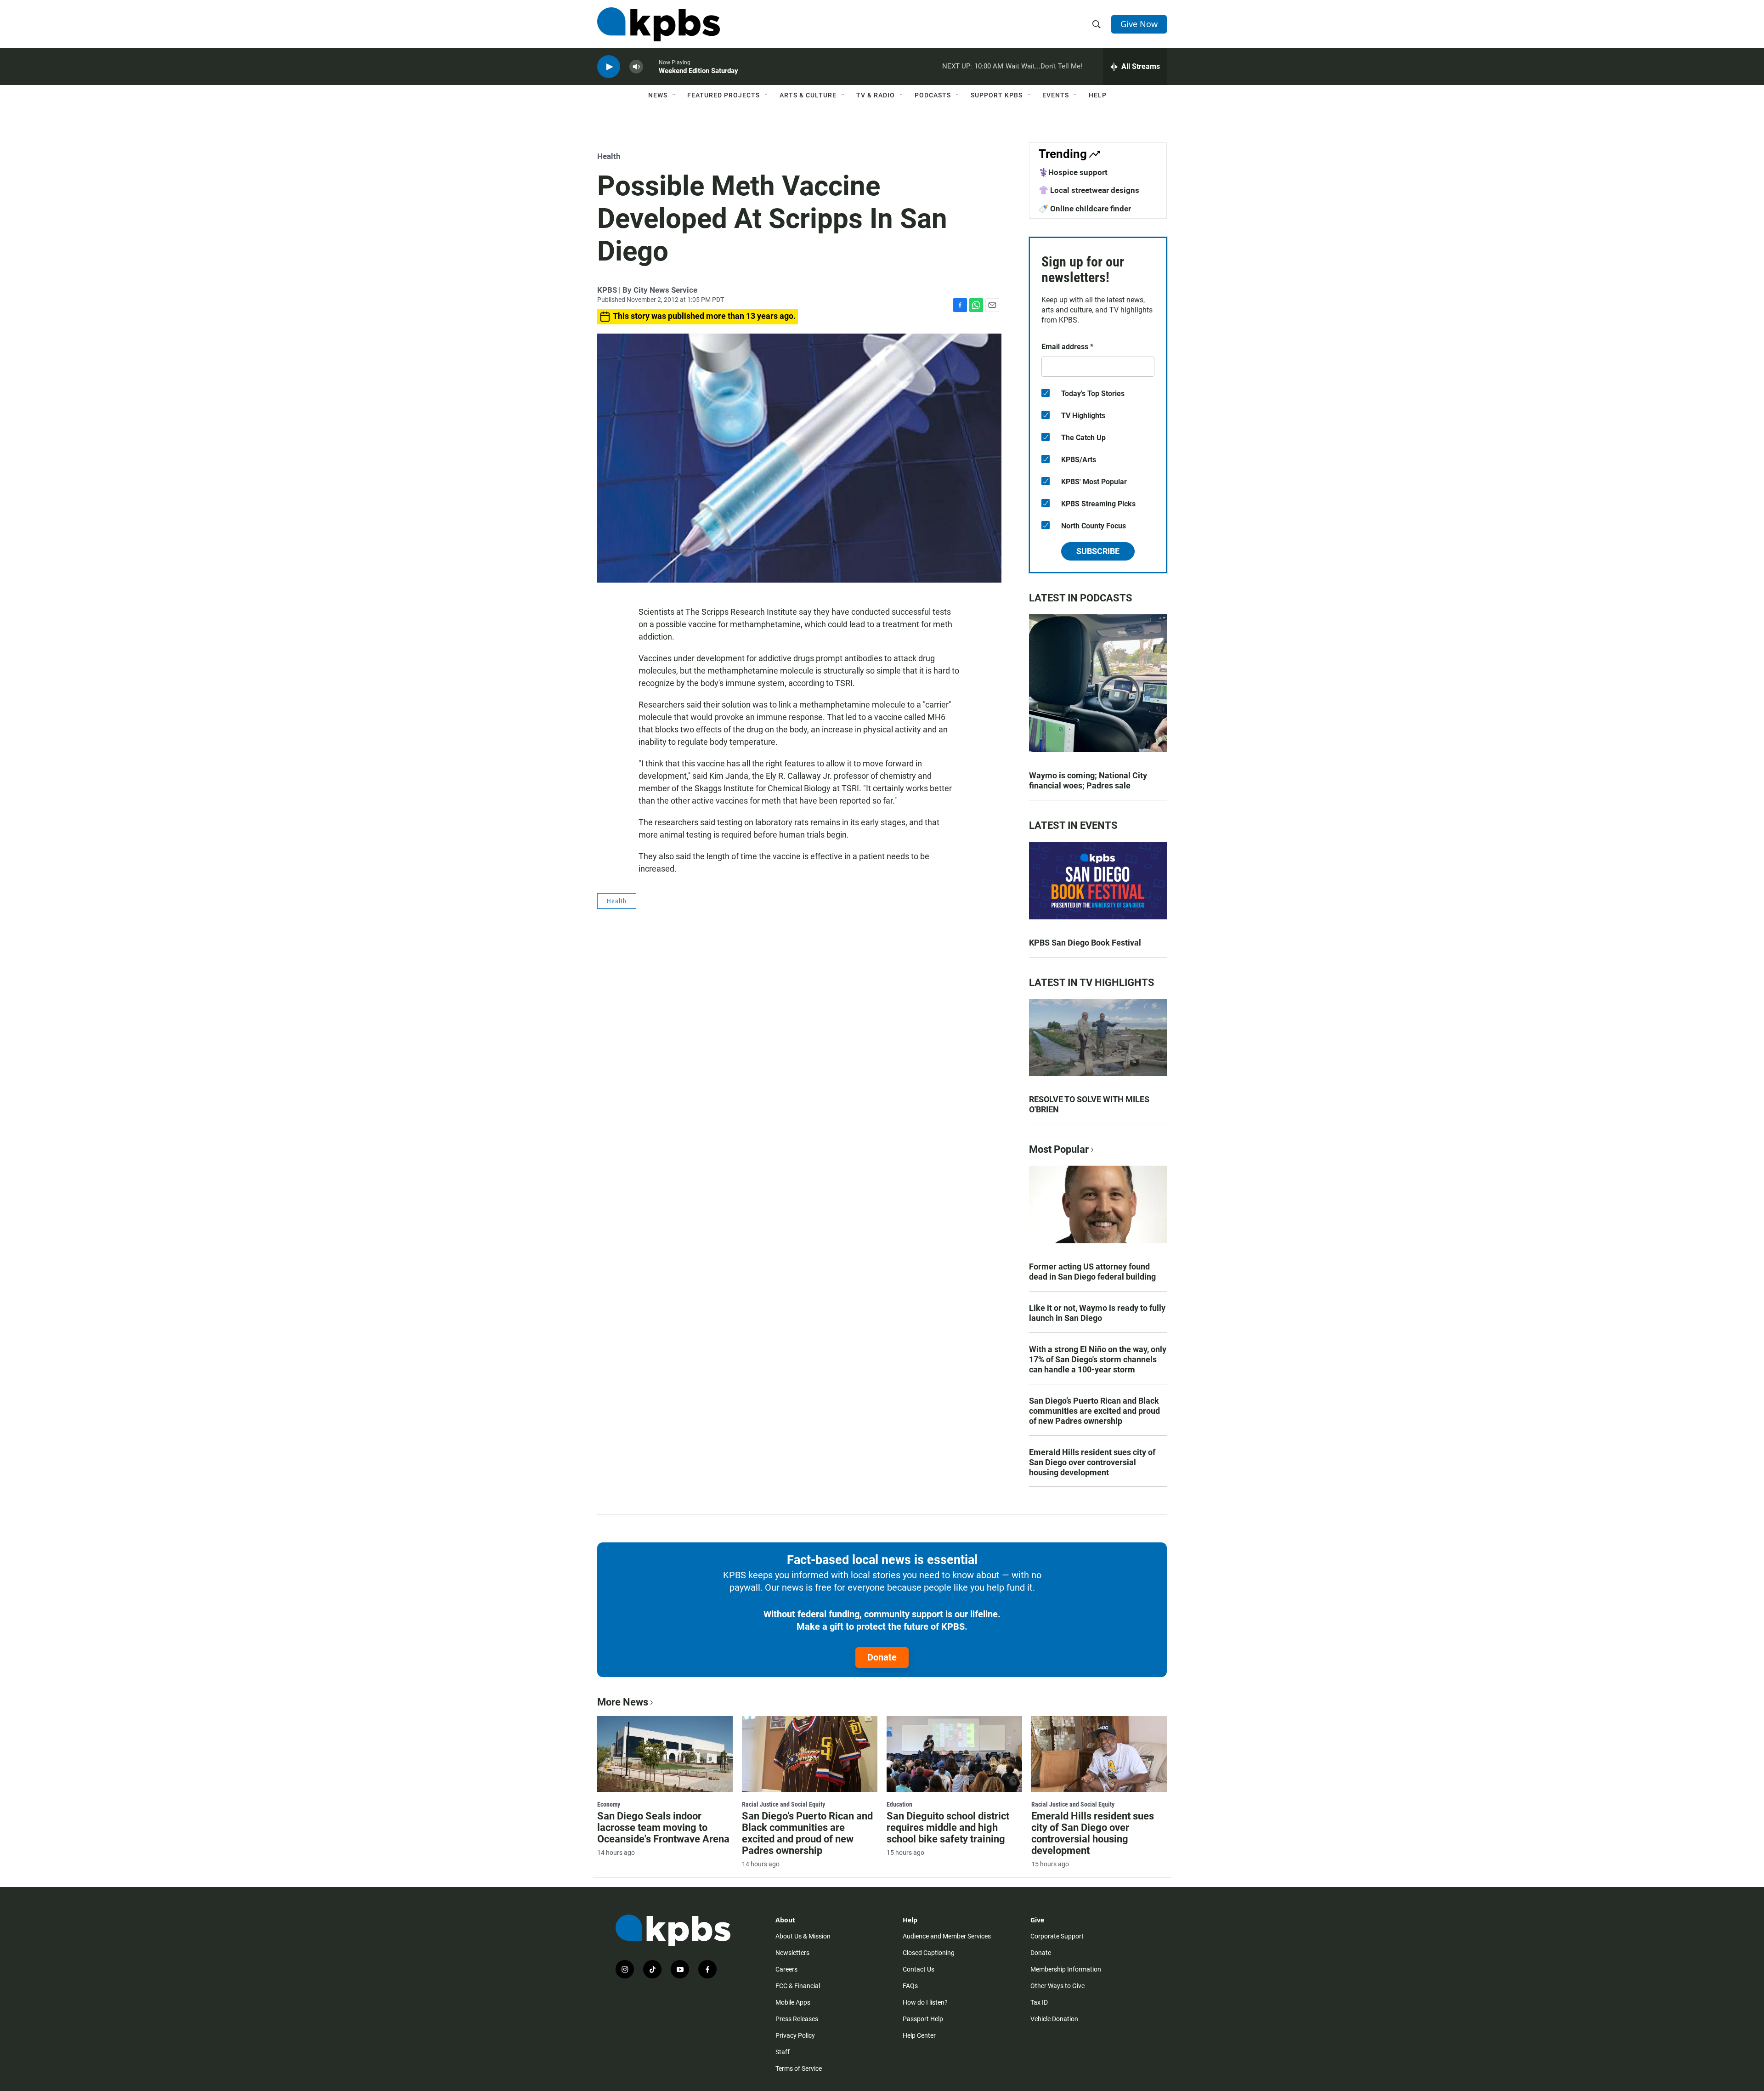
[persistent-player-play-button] (609, 67)
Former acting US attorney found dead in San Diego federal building (1092, 1272)
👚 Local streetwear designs (1089, 190)
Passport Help (923, 2019)
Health (609, 156)
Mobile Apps (793, 2002)
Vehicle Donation (1054, 2019)
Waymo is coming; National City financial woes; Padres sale (1088, 780)
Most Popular (1059, 1149)
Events (1056, 95)
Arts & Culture (808, 95)
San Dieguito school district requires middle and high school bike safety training (948, 1827)
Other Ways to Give (1057, 1986)
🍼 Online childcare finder (1085, 209)
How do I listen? (925, 2002)
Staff (783, 2052)
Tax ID (1039, 2002)
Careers (786, 1969)
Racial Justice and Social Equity (783, 1804)
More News (623, 1702)
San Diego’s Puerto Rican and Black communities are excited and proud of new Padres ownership (1094, 1411)
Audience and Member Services (947, 1936)
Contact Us (919, 1969)
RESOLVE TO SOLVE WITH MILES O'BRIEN (1089, 1104)
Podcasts (933, 95)
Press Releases (797, 2019)
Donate (882, 1657)
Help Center (919, 2035)
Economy (609, 1804)
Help (1098, 95)
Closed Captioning (929, 1953)
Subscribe (1098, 551)
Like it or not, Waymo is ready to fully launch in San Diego (1097, 1313)
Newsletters (792, 1953)
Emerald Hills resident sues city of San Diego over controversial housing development (1092, 1462)
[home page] (659, 24)
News (658, 95)
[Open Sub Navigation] (674, 95)
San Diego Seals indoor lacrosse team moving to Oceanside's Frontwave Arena (663, 1827)
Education (899, 1804)
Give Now (1139, 24)
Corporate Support (1057, 1936)
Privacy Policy (795, 2035)
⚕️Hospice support (1073, 172)
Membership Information (1066, 1969)
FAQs (910, 1986)
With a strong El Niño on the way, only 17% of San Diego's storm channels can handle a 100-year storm (1098, 1359)
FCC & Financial (798, 1986)
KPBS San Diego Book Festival (1085, 943)
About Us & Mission (803, 1936)
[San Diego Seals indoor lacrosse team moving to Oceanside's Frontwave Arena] (665, 1754)
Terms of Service (799, 2068)
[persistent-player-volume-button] (636, 67)
